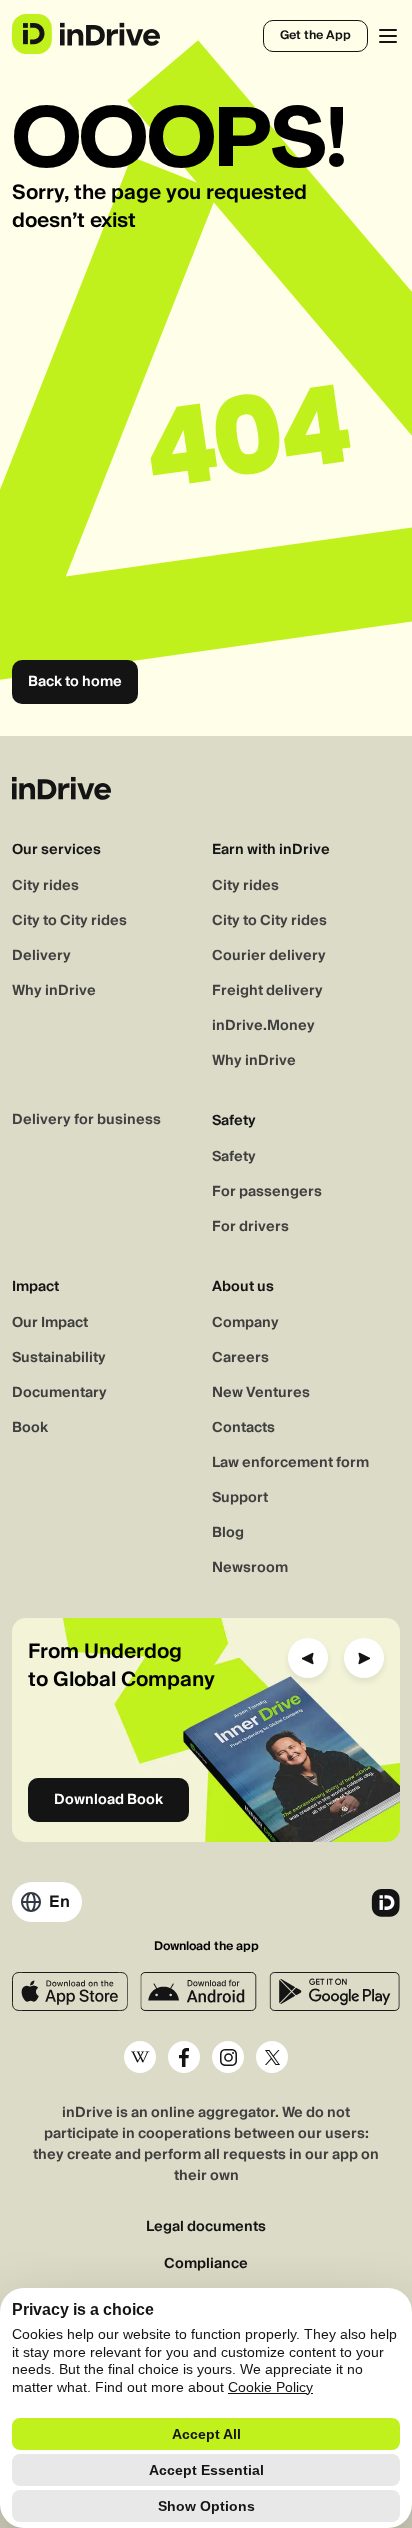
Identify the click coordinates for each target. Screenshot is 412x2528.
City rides (45, 886)
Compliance (206, 2264)
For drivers (250, 1227)
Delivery (41, 956)
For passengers (267, 1192)
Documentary (59, 1393)
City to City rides (69, 921)
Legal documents (206, 2227)
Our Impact (50, 1323)
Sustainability (59, 1358)
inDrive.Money (263, 1026)
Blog (228, 1533)
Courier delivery (269, 956)
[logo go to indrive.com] (85, 34)
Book (30, 1428)
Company (245, 1323)
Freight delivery (267, 991)
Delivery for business (86, 1120)
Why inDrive (54, 991)
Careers (240, 1358)
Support (240, 1498)
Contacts (243, 1428)
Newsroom (250, 1568)
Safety (234, 1157)
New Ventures (261, 1393)
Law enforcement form (290, 1463)
